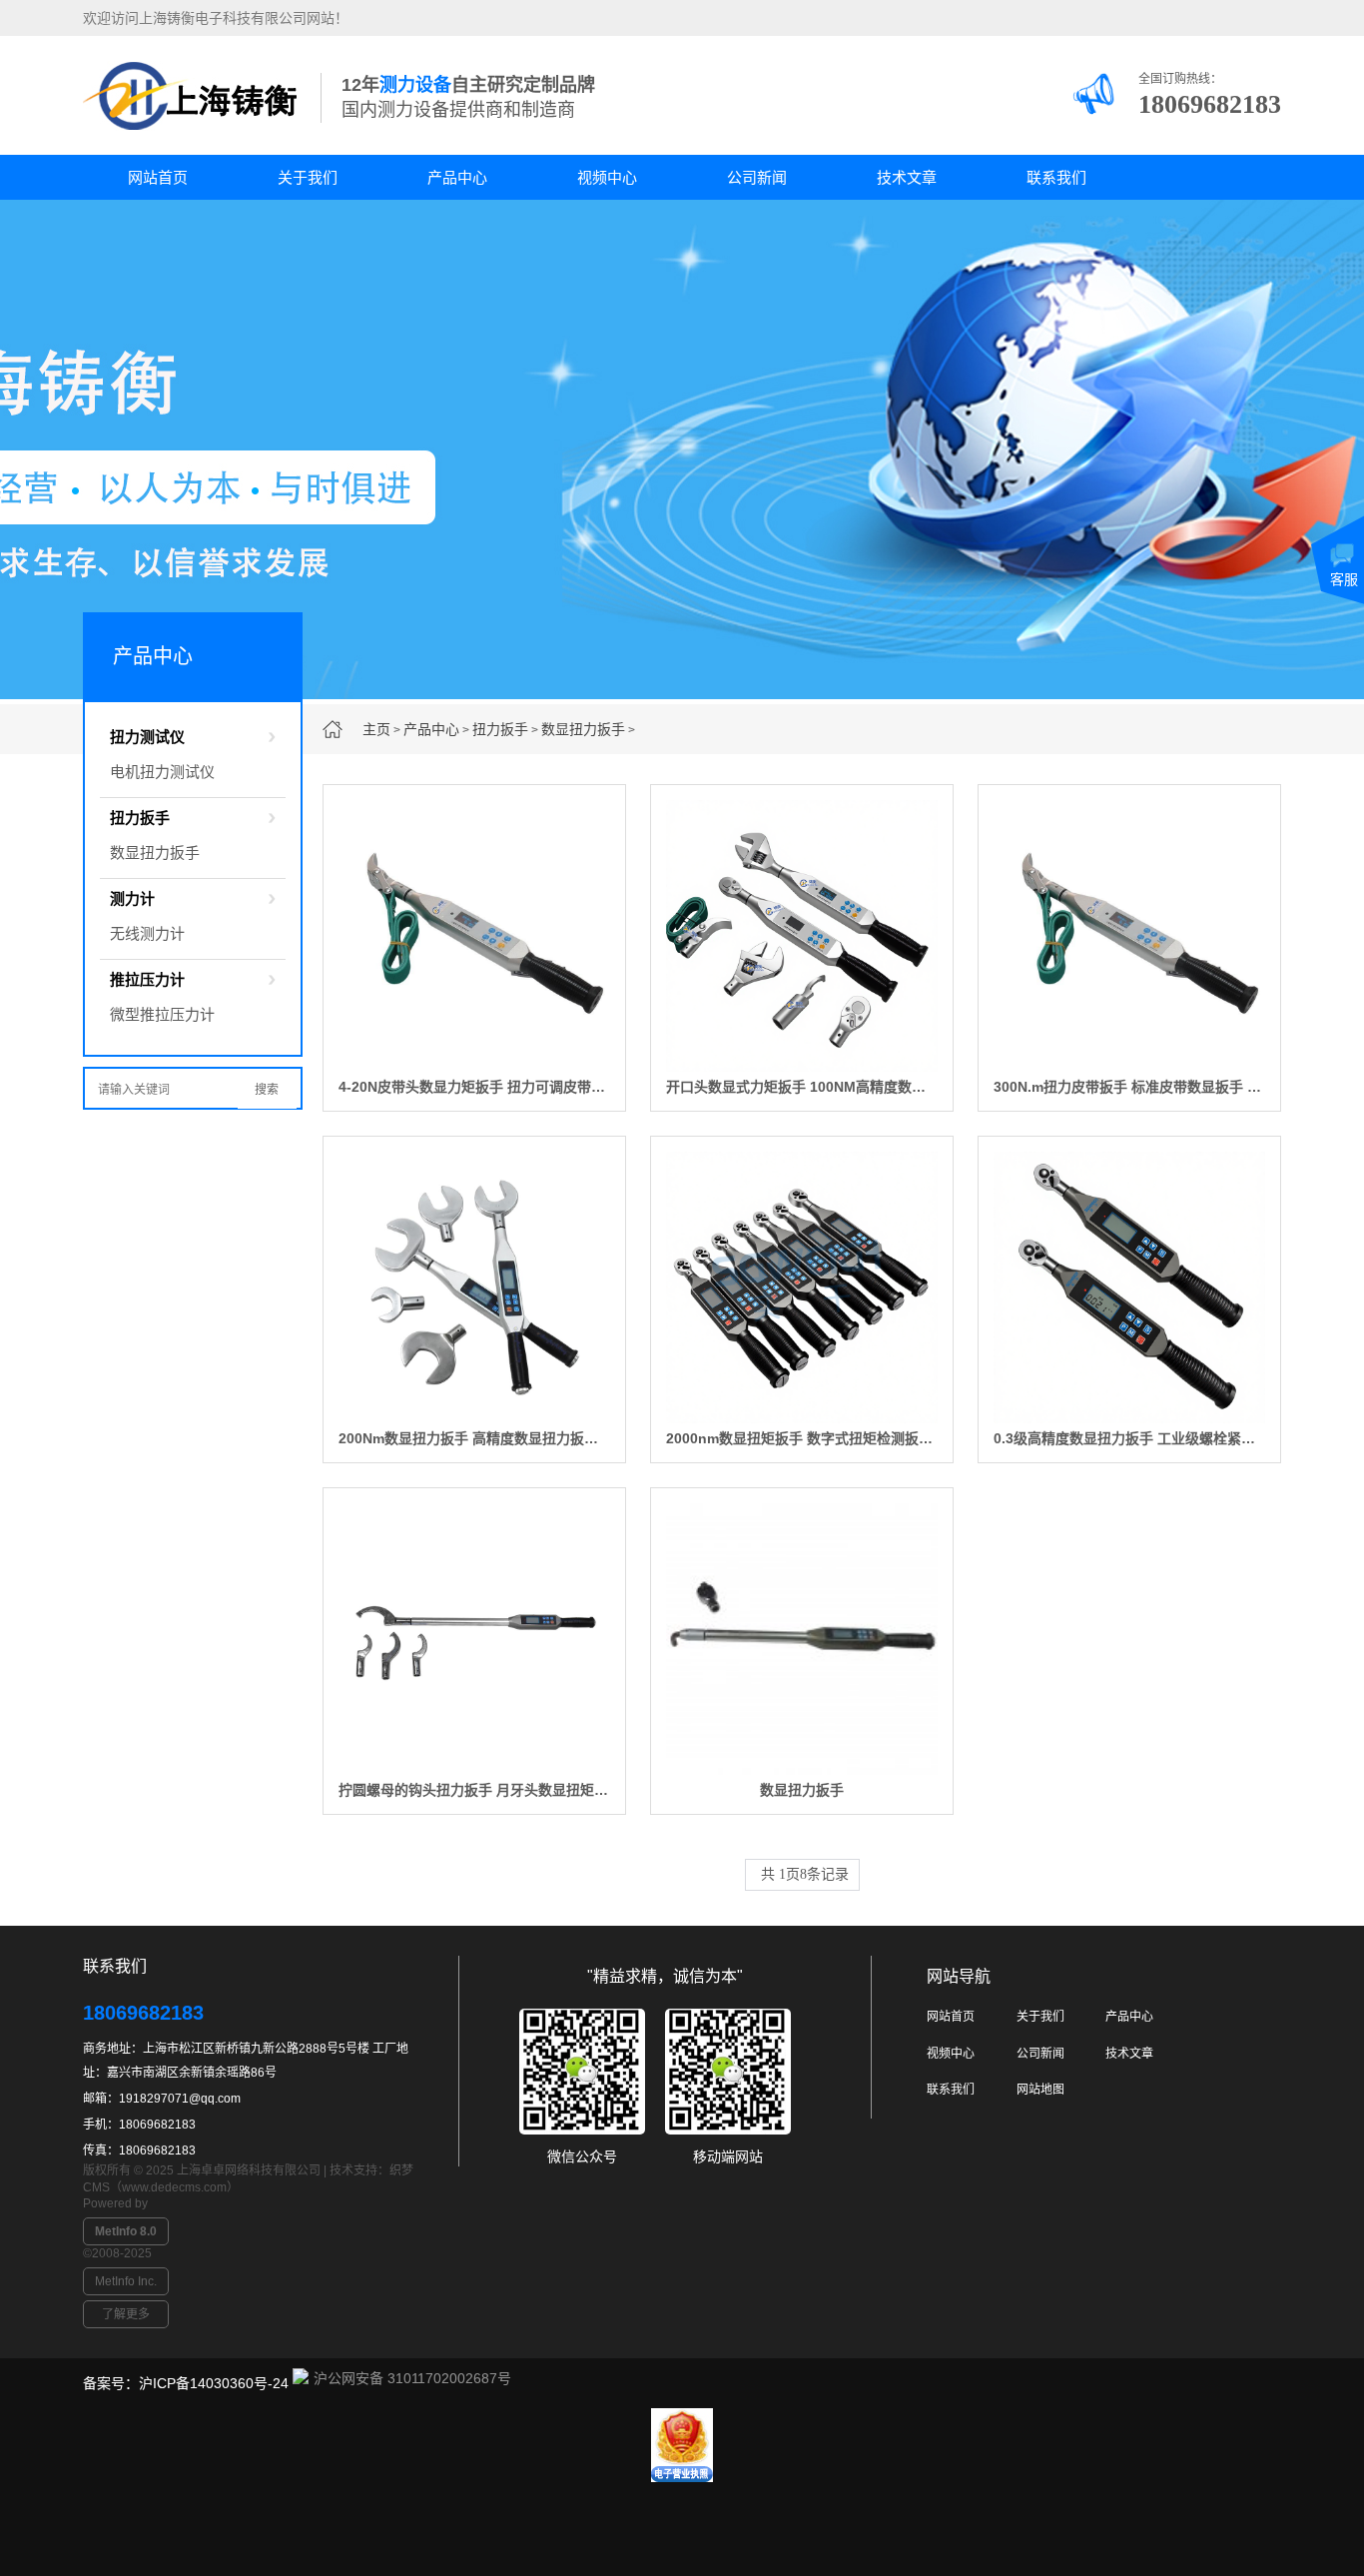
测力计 (132, 898)
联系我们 (1056, 177)
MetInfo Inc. (126, 2281)
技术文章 (907, 177)
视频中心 (607, 177)
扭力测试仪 (147, 737)
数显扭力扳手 (583, 729)
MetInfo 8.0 (126, 2231)
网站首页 (158, 177)
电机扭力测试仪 (162, 772)
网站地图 (1040, 2090)
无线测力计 (147, 933)
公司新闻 (757, 177)
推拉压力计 (147, 979)
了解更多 (126, 2314)
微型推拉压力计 (162, 1014)
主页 (376, 729)
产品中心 (457, 177)
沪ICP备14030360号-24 (214, 2383)
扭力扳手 (500, 729)
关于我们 (308, 177)
